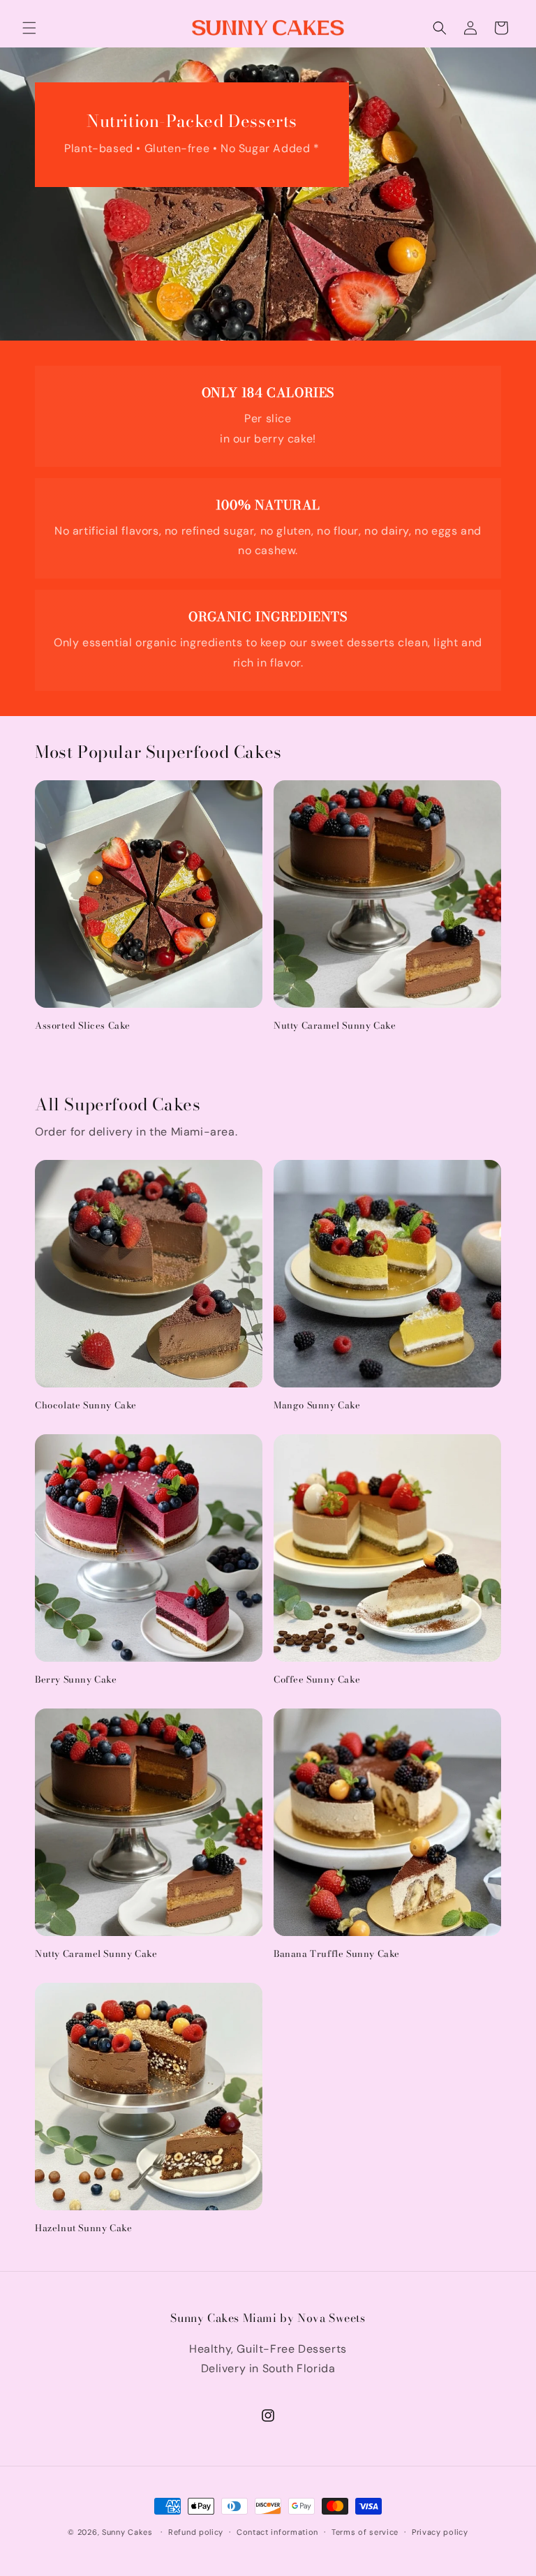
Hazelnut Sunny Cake (83, 2228)
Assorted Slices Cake (83, 1026)
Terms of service (365, 2532)
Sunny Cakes (127, 2532)
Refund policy (196, 2532)
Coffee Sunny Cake (317, 1680)
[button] (29, 28)
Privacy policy (440, 2532)
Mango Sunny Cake (317, 1405)
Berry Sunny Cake (76, 1680)
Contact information (277, 2532)
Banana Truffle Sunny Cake (337, 1954)
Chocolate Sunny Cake (86, 1405)
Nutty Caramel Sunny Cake (335, 1026)
